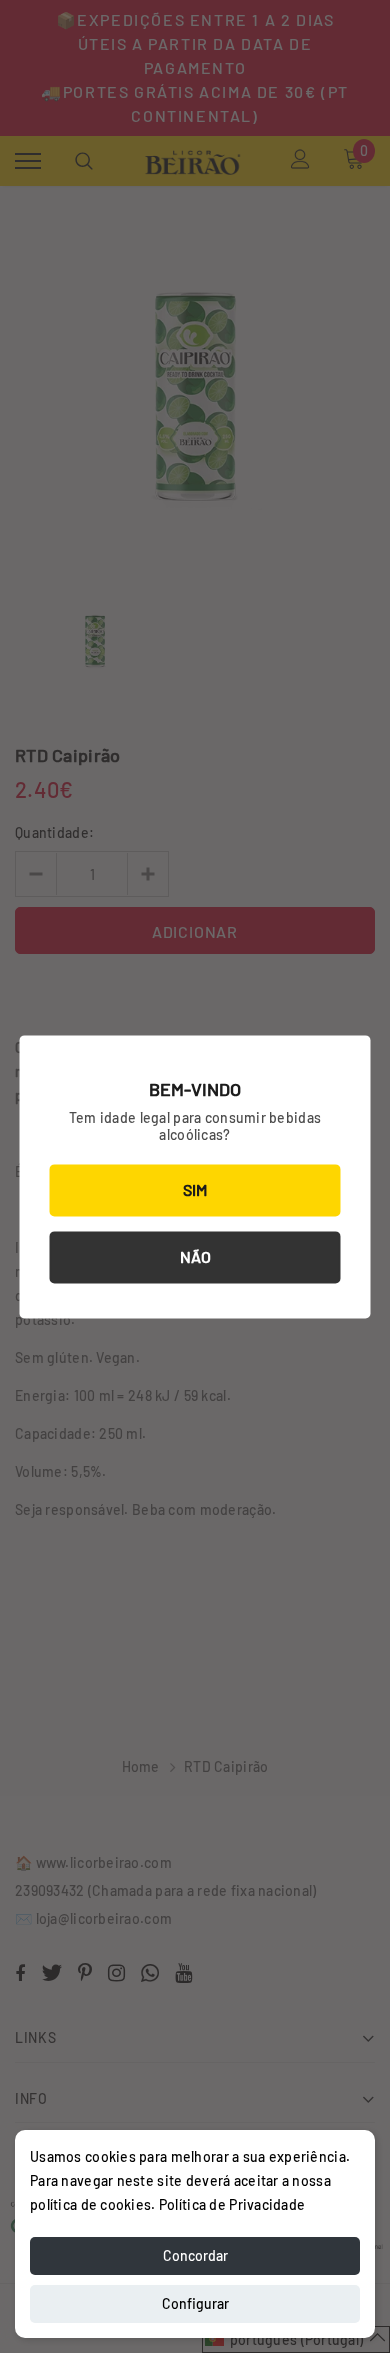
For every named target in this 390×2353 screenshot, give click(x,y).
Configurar (195, 2303)
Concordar (195, 2255)
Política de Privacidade (232, 2204)
